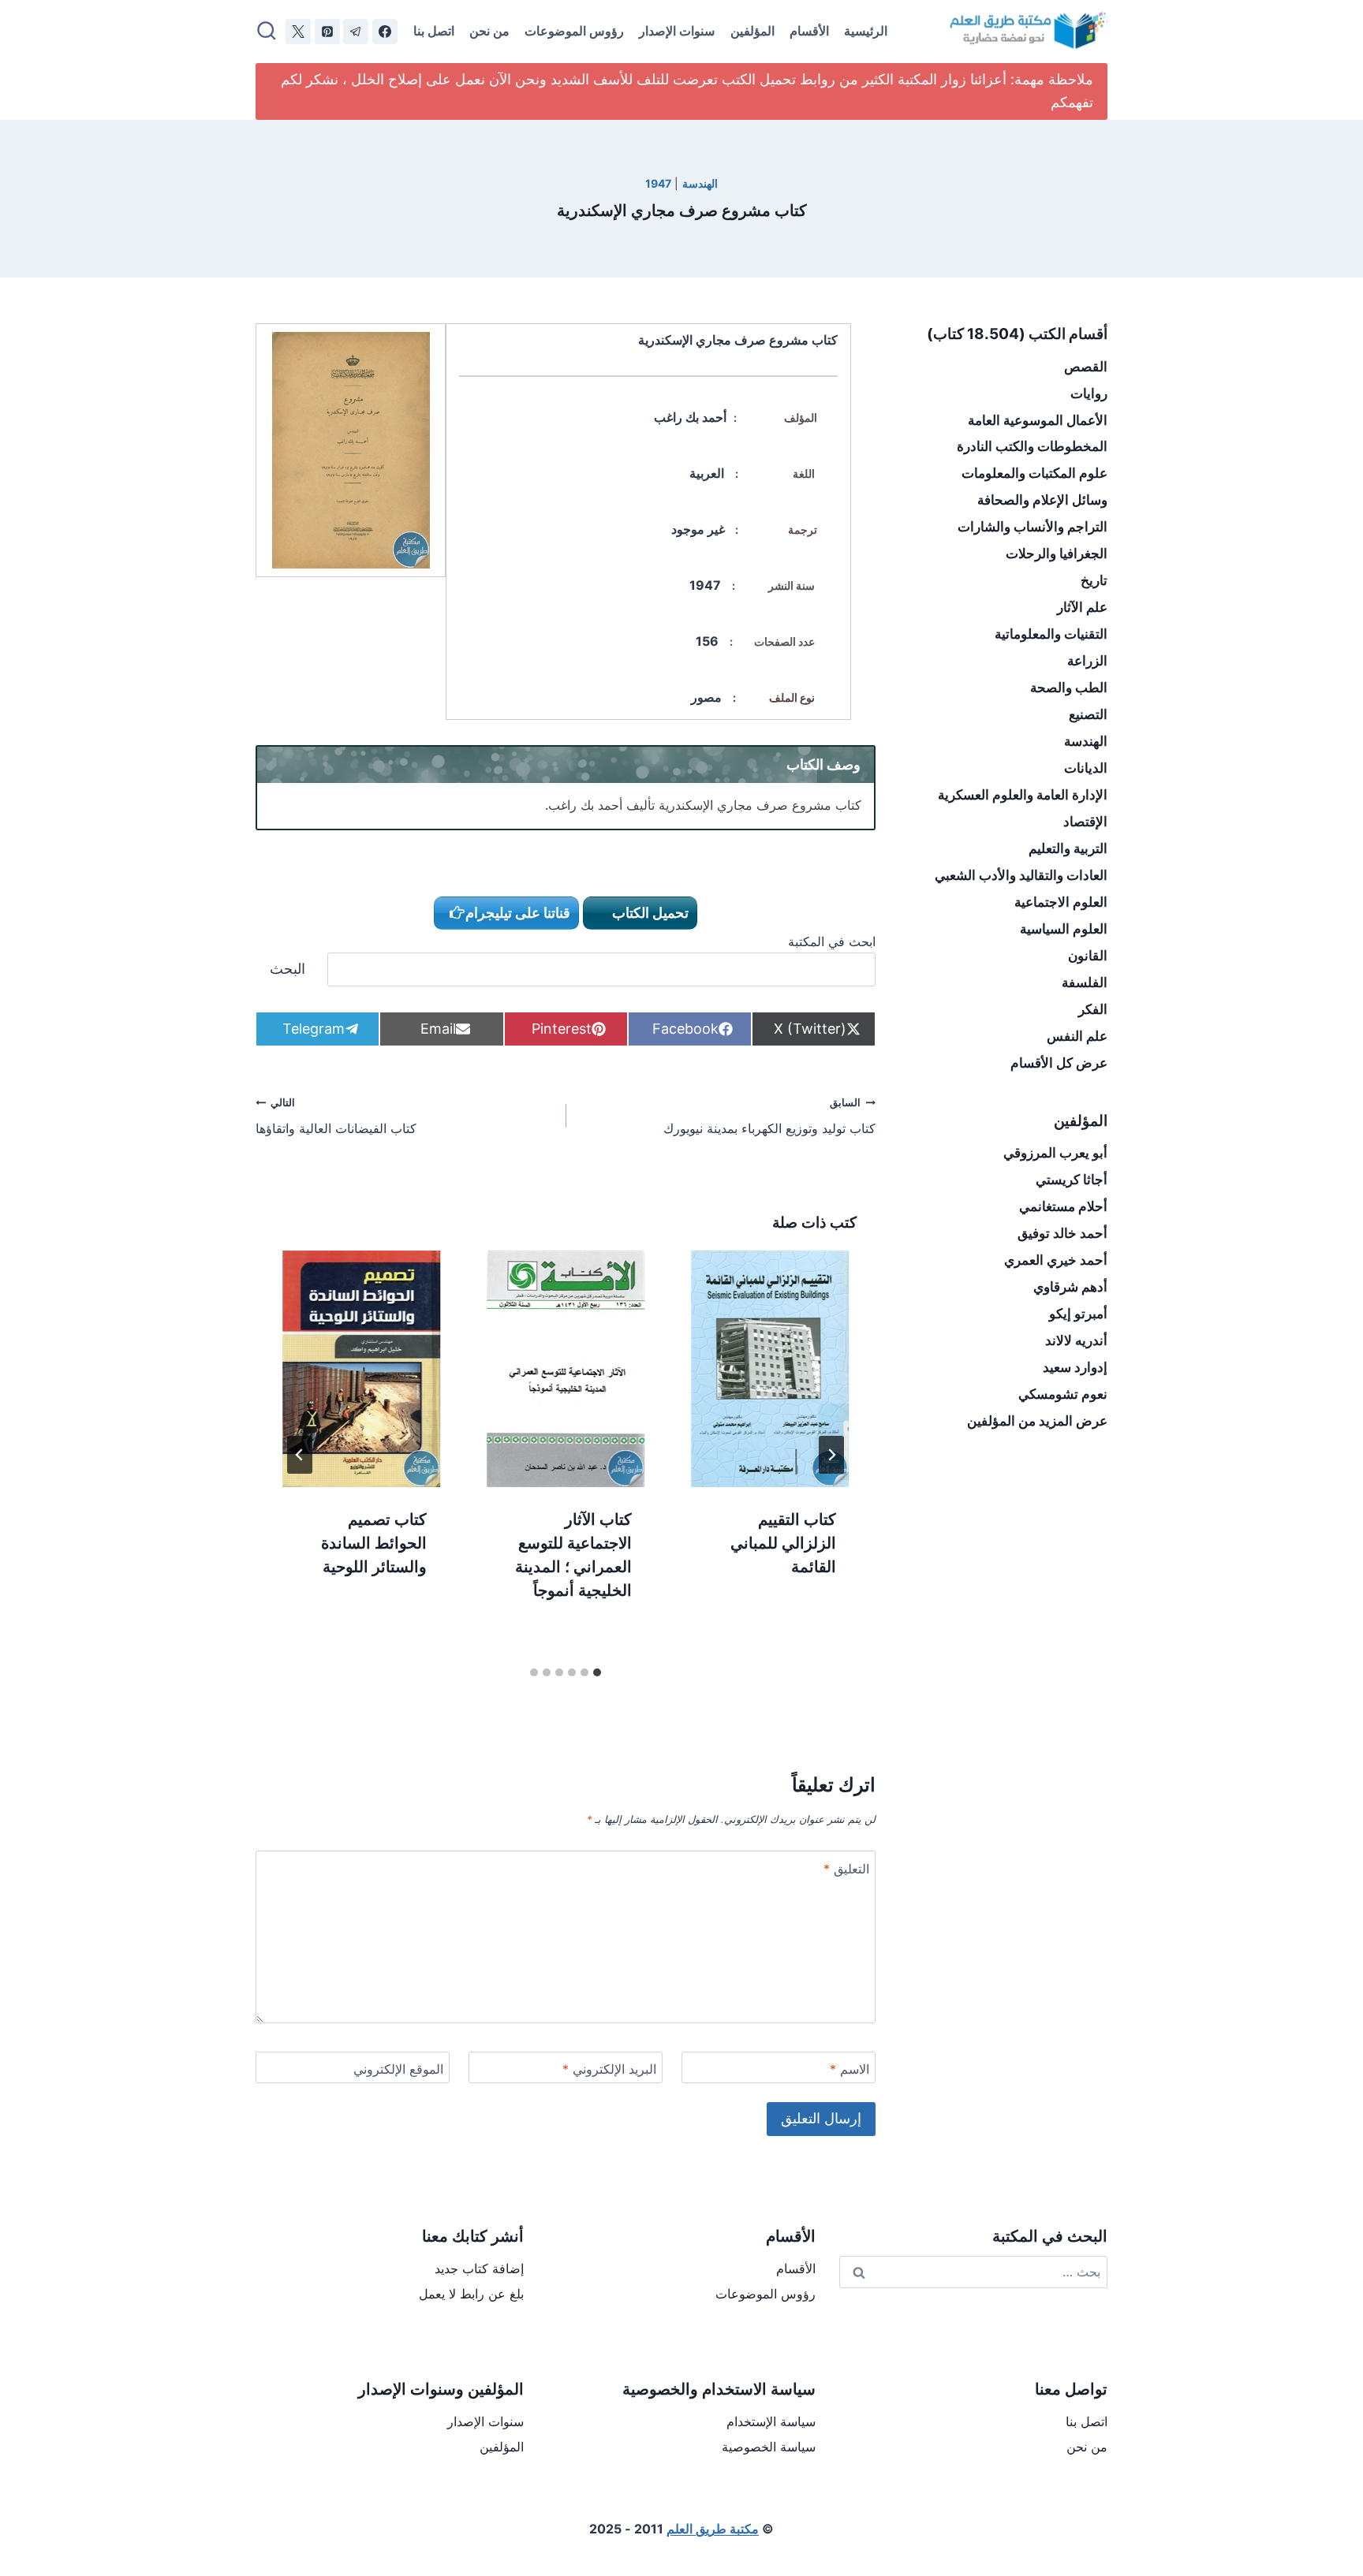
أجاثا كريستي (1072, 1180)
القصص (1086, 367)
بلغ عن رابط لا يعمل (471, 2294)
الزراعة (1087, 661)
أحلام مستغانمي (1063, 1206)
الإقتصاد (1085, 822)
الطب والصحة (1069, 688)
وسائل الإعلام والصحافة (1042, 500)
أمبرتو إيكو (1078, 1314)
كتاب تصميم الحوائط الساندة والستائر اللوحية (374, 1543)
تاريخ (1094, 580)
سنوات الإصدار (677, 31)
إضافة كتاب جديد (479, 2268)
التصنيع (1088, 714)
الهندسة (700, 183)
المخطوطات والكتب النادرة (1032, 446)
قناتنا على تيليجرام (518, 913)
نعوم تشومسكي (1063, 1394)
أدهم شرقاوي (1070, 1287)
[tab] (597, 1672)
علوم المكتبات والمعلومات (1034, 473)
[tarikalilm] (356, 32)
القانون (1088, 956)
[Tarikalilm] (385, 32)
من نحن (489, 31)
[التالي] (300, 1455)
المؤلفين (752, 31)
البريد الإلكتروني (609, 2069)
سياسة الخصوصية (769, 2447)
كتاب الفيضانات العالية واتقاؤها (336, 1117)
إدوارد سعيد (1075, 1367)
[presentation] (770, 1369)
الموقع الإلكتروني (398, 2069)
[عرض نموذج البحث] (267, 32)
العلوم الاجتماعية (1061, 902)
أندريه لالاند (1076, 1340)
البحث (288, 969)
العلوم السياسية (1064, 929)
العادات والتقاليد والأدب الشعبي (1021, 875)
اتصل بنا (434, 31)
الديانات (1086, 768)
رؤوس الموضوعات (574, 31)
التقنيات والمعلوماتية (1051, 634)
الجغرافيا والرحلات (1057, 554)
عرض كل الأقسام (1059, 1063)
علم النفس (1077, 1036)
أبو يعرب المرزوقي (1055, 1153)
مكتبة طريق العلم (713, 2529)
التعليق (846, 1869)
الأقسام (809, 31)
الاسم (850, 2069)
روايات (1089, 393)
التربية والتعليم (1068, 848)
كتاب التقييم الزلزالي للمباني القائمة (783, 1543)
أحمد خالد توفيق (1062, 1233)
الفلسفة (1085, 982)
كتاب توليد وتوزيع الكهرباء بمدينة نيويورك (769, 1117)
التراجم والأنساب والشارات (1033, 527)
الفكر (1093, 1009)
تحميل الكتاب (649, 913)
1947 (658, 183)
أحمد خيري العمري (1056, 1260)
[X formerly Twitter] (298, 32)
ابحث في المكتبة (832, 941)
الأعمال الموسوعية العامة (1038, 420)
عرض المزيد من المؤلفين (1037, 1421)
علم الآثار (1082, 607)
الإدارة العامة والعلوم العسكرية (1023, 795)
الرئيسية (866, 31)
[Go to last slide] (831, 1455)
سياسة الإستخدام (771, 2421)
